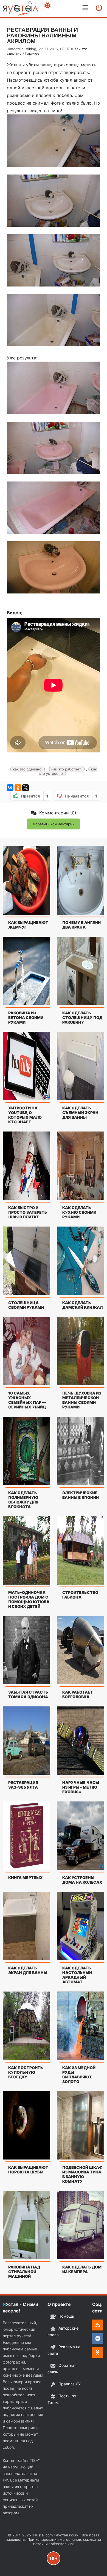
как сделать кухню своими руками (79, 1212)
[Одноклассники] (18, 788)
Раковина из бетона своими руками (26, 1017)
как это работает (66, 769)
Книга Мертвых (26, 1878)
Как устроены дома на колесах (82, 1880)
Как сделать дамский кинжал (82, 1305)
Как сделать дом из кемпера (82, 2269)
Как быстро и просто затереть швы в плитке (28, 1212)
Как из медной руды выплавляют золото (79, 2075)
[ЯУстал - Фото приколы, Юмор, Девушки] (20, 8)
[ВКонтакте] (10, 788)
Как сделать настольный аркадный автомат (77, 1975)
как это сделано (27, 769)
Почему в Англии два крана (81, 925)
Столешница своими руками (26, 1305)
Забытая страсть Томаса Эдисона (28, 1694)
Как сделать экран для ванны (28, 1970)
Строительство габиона (80, 1595)
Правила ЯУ (70, 2384)
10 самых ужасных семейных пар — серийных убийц (27, 1400)
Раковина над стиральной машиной (24, 2272)
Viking (31, 49)
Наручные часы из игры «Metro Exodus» (81, 1787)
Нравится (35, 796)
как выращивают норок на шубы (28, 2170)
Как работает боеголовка (78, 1694)
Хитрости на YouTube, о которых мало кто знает (25, 1115)
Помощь (66, 2316)
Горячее (32, 53)
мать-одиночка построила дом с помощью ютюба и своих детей (29, 1599)
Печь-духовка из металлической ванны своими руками (82, 1400)
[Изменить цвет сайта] (47, 5)
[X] (26, 788)
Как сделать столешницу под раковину (82, 1017)
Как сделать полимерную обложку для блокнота (23, 1500)
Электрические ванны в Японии (81, 1495)
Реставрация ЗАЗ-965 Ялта (23, 1785)
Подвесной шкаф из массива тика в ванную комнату (82, 2174)
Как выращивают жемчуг (28, 925)
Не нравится (81, 796)
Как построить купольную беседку (26, 2072)
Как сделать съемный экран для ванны (80, 1113)
